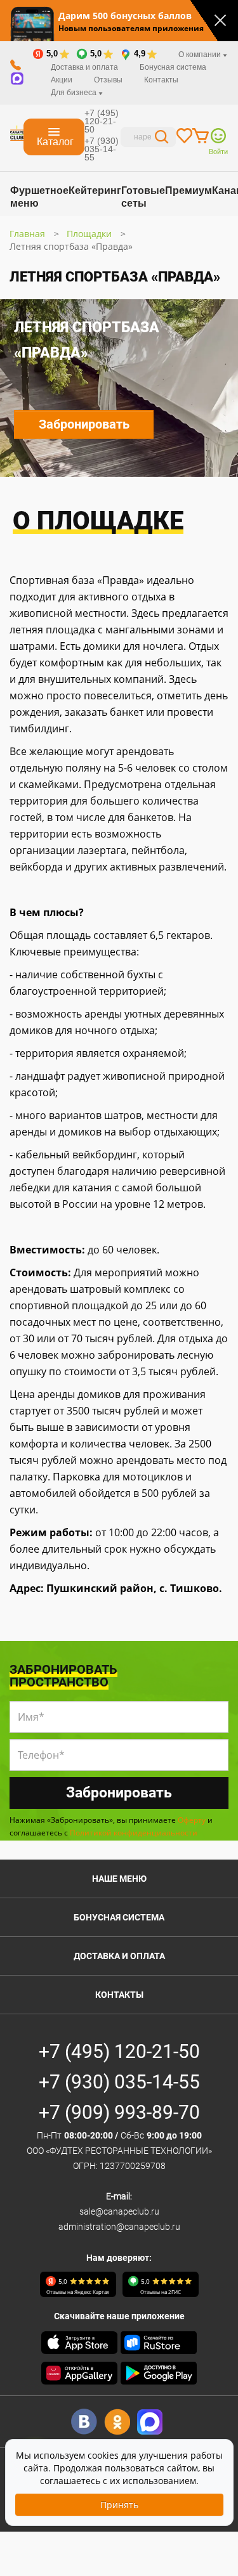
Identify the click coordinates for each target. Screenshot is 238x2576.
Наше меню (119, 1879)
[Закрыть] (220, 20)
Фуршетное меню (39, 197)
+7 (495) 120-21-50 (102, 121)
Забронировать (84, 424)
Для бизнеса (75, 93)
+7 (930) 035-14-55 (102, 149)
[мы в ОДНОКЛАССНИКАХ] (117, 2422)
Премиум (188, 191)
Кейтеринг (95, 191)
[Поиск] (162, 139)
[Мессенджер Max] (150, 2422)
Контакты (161, 80)
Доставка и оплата (84, 67)
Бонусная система (173, 67)
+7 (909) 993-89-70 (119, 2112)
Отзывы (108, 80)
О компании (201, 55)
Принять (119, 2505)
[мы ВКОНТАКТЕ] (84, 2422)
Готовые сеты (143, 197)
